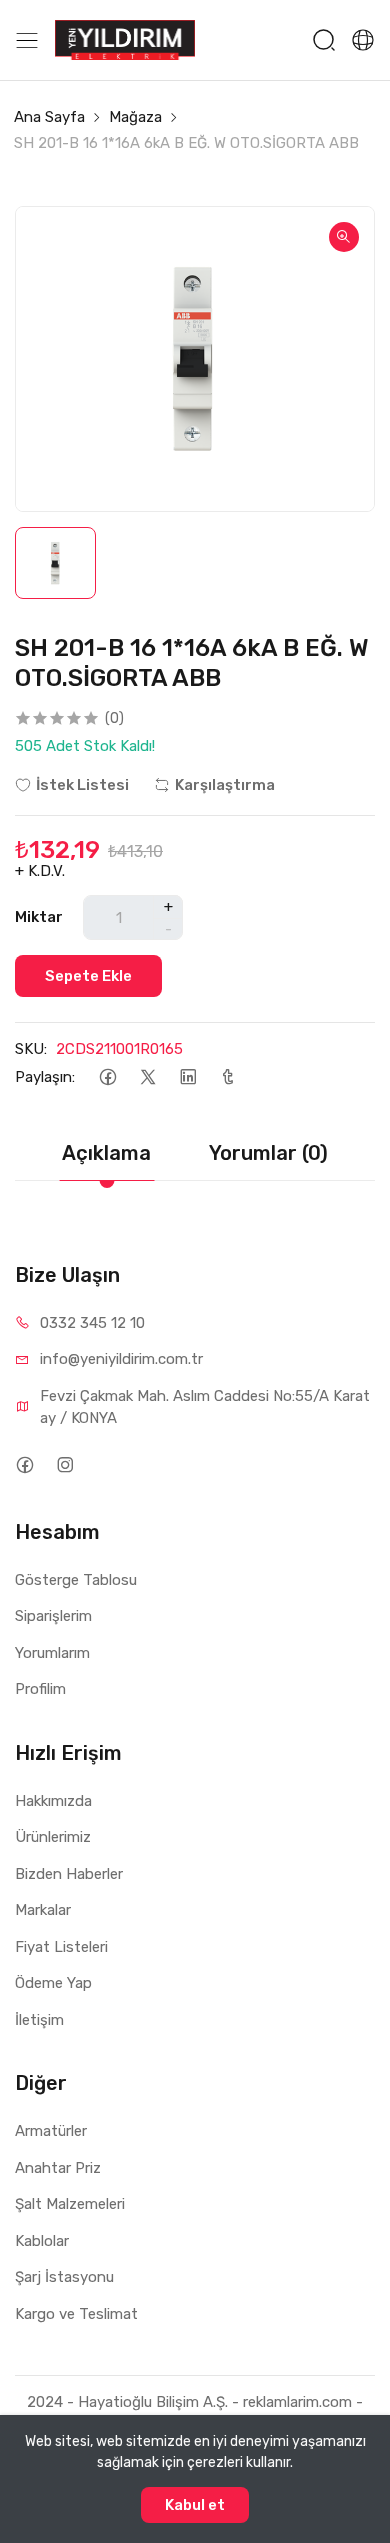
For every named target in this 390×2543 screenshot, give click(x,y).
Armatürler (51, 2131)
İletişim (39, 2020)
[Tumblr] (227, 1077)
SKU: (31, 1049)
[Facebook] (107, 1077)
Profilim (40, 1689)
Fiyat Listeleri (61, 1947)
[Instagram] (64, 1465)
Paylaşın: (45, 1077)
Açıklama (106, 1153)
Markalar (43, 1910)
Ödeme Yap (53, 1983)
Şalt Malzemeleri (70, 2204)
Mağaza (135, 117)
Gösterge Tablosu (76, 1580)
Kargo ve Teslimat (76, 2314)
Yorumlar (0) (268, 1153)
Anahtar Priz (58, 2168)
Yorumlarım (52, 1653)
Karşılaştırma (225, 785)
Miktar (39, 917)
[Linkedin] (187, 1077)
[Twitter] (147, 1077)
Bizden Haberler (69, 1874)
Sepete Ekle (88, 976)
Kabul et (195, 2505)
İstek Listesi (82, 785)
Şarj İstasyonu (64, 2277)
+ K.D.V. (40, 871)
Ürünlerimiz (53, 1837)
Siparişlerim (53, 1616)
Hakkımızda (53, 1801)
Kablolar (42, 2241)
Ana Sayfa (49, 117)
